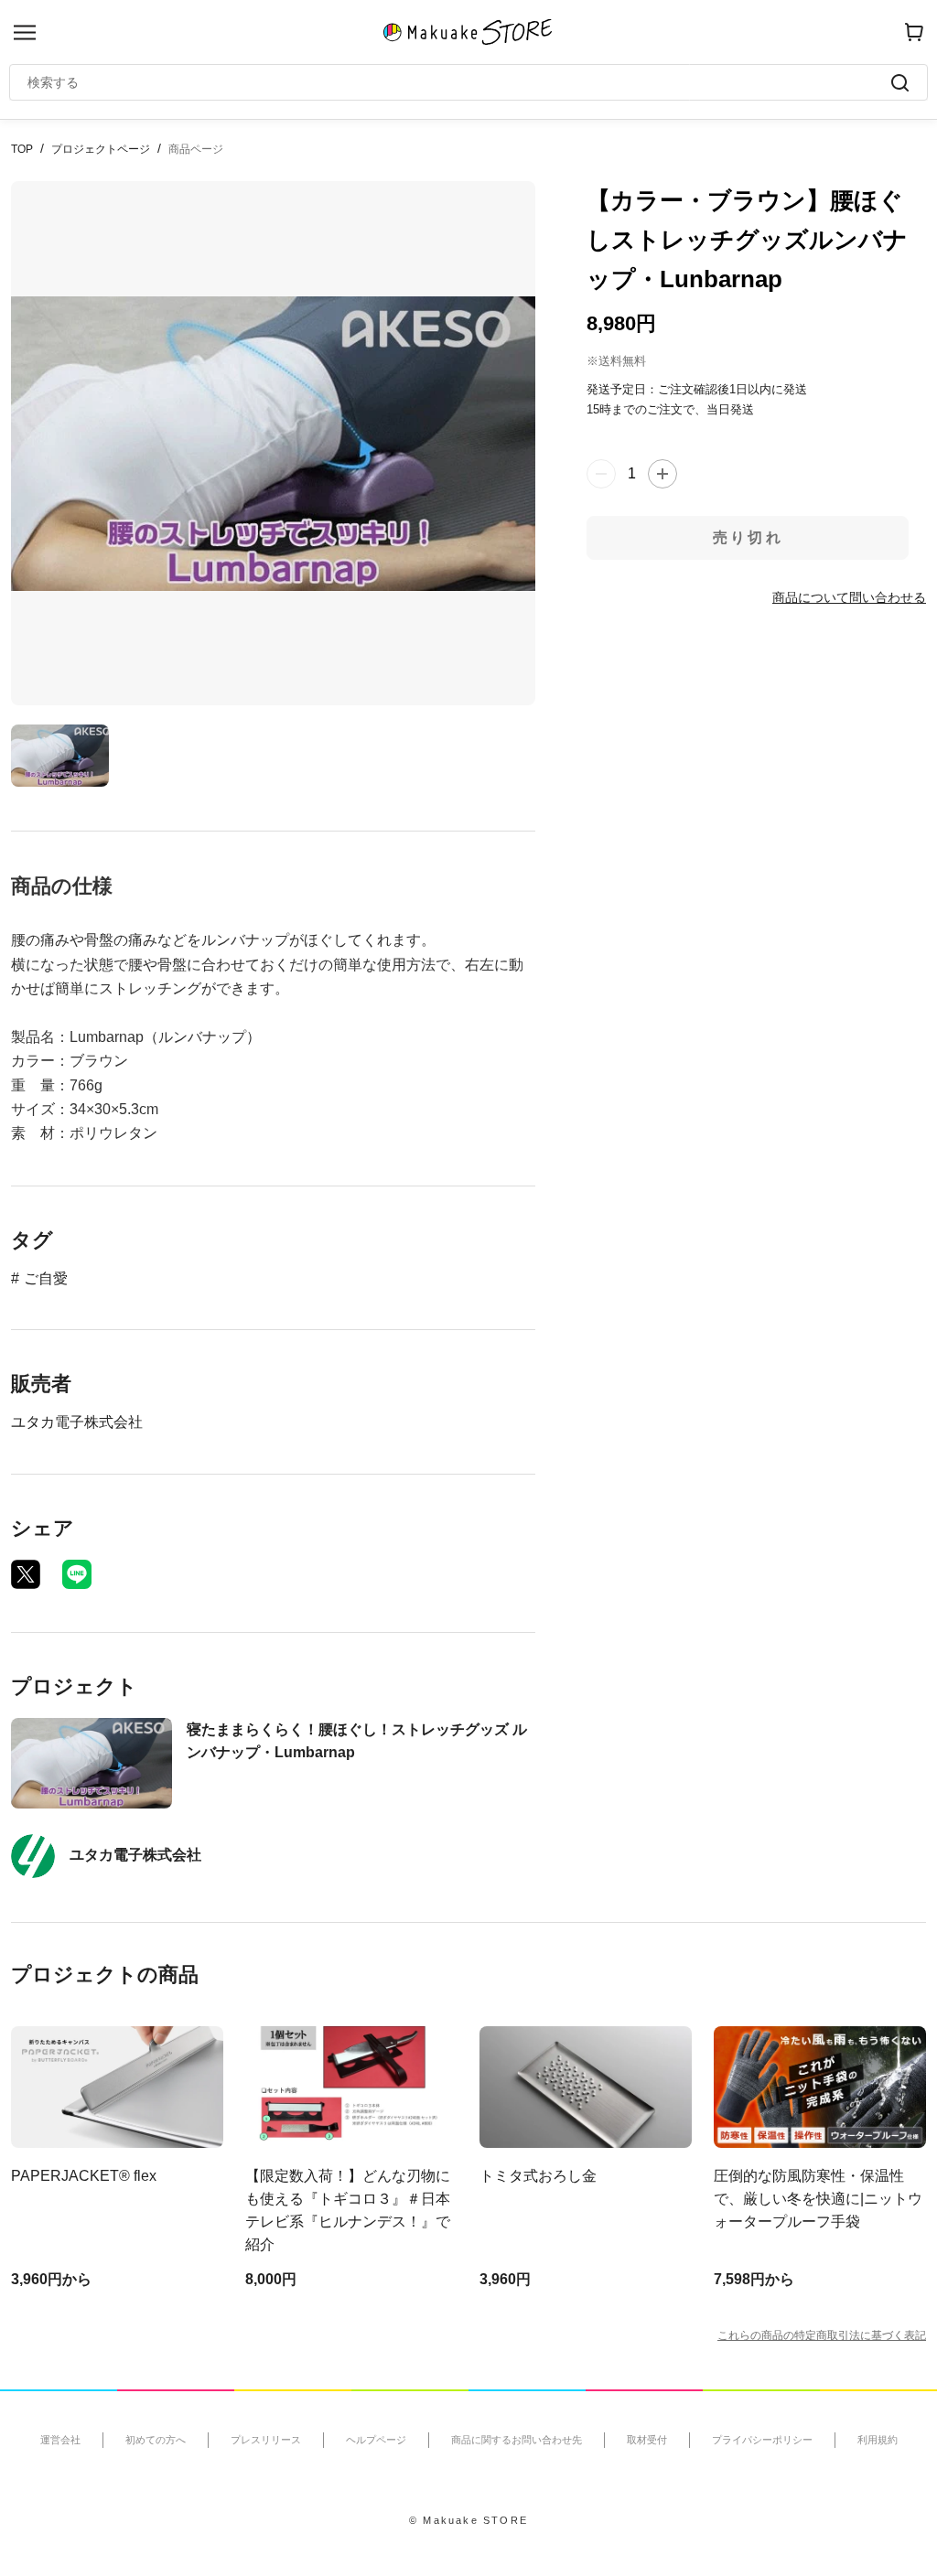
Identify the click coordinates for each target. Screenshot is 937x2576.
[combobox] (459, 82)
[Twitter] (26, 1574)
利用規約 (878, 2440)
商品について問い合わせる (849, 597)
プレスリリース (266, 2440)
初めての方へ (156, 2440)
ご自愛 (46, 1278)
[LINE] (77, 1574)
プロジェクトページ (101, 149)
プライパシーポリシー (762, 2440)
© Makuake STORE (468, 2520)
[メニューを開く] (25, 32)
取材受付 (647, 2440)
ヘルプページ (376, 2440)
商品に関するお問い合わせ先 (517, 2440)
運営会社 (60, 2440)
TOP (22, 149)
